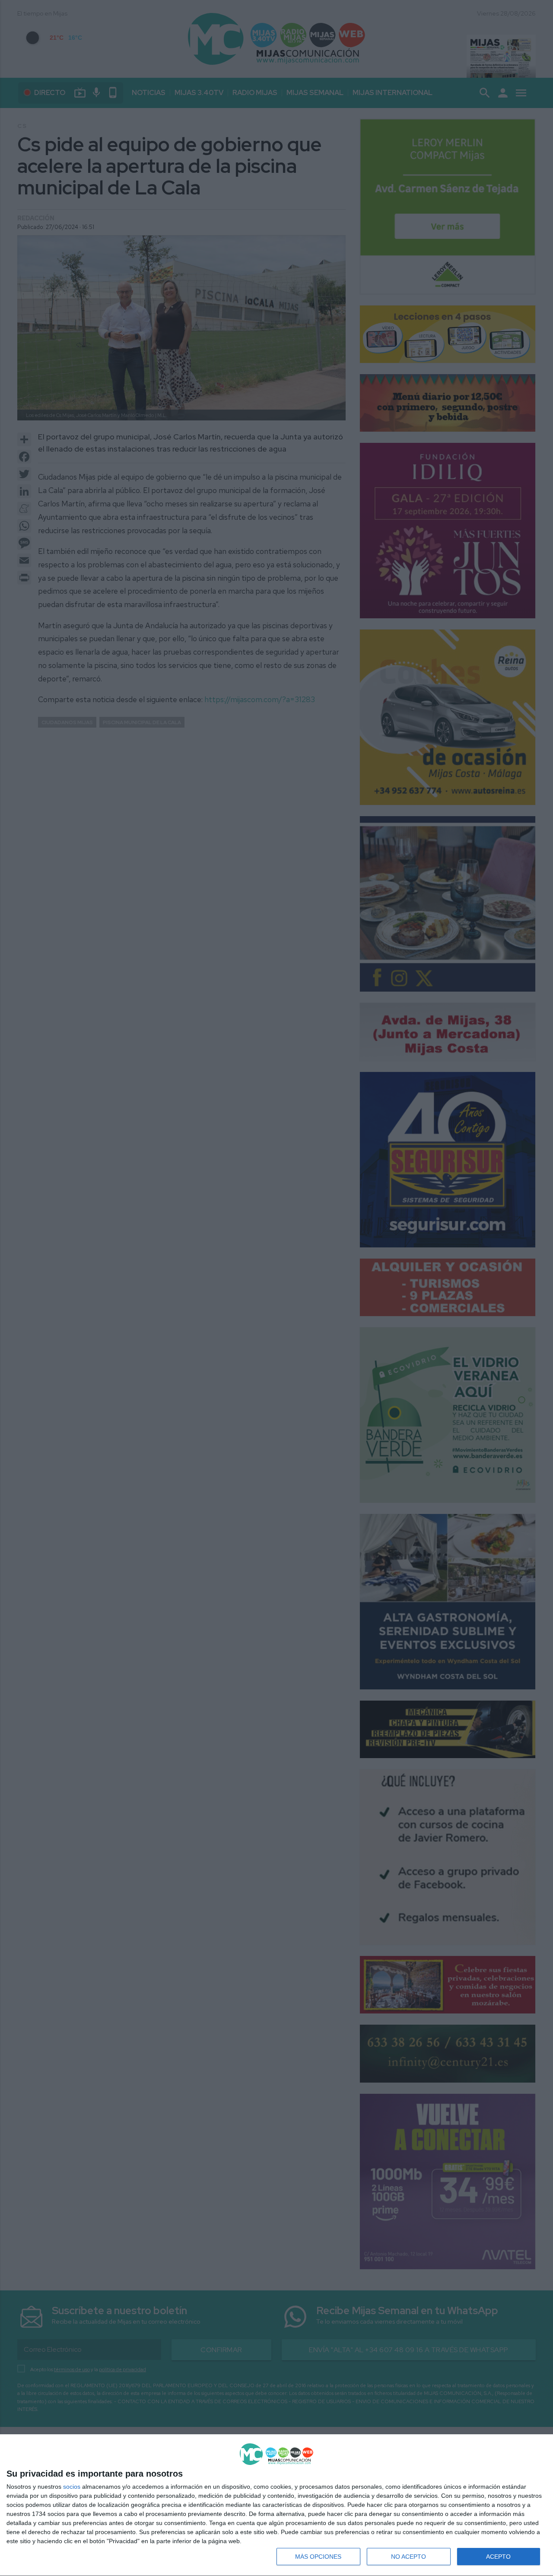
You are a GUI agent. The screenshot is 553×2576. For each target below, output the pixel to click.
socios (72, 2487)
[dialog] (276, 2505)
